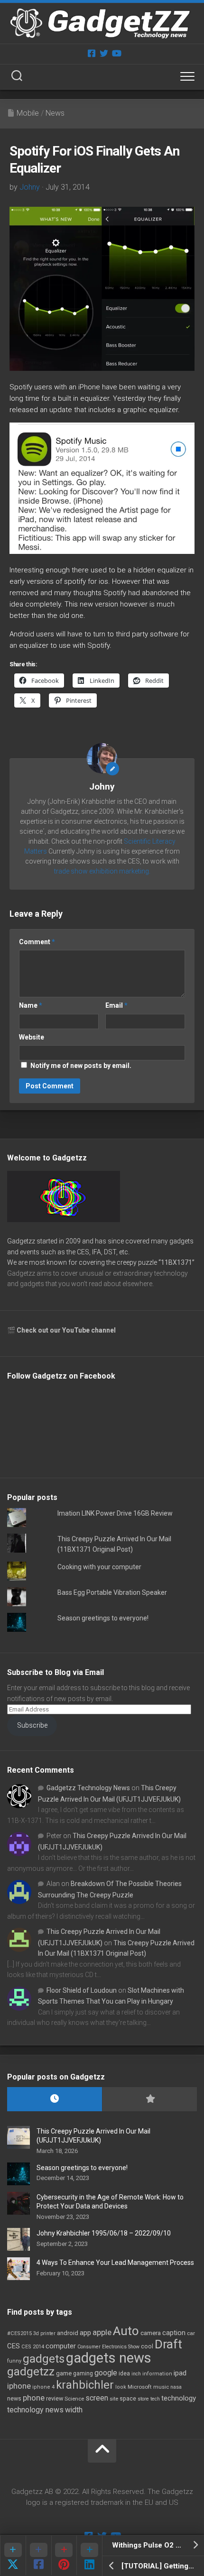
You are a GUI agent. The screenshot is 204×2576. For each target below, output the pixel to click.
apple (102, 2332)
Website (32, 1037)
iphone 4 (43, 2387)
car (191, 2333)
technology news (35, 2410)
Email (116, 1005)
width (74, 2410)
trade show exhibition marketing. (102, 871)
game (64, 2373)
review (55, 2398)
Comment (37, 942)
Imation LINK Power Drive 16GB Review (115, 1513)
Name (31, 1005)
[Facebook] (92, 53)
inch (136, 2374)
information (157, 2374)
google (106, 2373)
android (68, 2333)
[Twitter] (104, 53)
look (121, 2387)
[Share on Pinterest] (64, 2555)
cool (147, 2346)
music (161, 2387)
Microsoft (140, 2387)
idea (124, 2374)
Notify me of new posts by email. (81, 1066)
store (143, 2399)
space (128, 2398)
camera (151, 2333)
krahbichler (85, 2385)
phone (34, 2398)
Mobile (28, 113)
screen (97, 2398)
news (14, 2399)
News (55, 113)
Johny (30, 187)
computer (61, 2346)
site (114, 2399)
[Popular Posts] (149, 2099)
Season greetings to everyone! (103, 1618)
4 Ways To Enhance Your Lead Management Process (115, 2263)
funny (14, 2361)
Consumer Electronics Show (108, 2347)
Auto (126, 2331)
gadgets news (109, 2358)
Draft (168, 2344)
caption (174, 2333)
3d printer (44, 2333)
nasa (176, 2387)
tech (155, 2399)
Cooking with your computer (99, 1567)
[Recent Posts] (55, 2099)
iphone (19, 2386)
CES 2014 (33, 2347)
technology (179, 2398)
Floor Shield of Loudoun (82, 1990)
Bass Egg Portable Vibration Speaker (112, 1592)
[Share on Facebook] (38, 2555)
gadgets (44, 2359)
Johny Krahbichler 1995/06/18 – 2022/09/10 (104, 2233)
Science (74, 2399)
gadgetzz (31, 2372)
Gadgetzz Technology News (88, 1788)
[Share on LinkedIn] (89, 2555)
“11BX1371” (176, 1262)
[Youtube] (116, 53)
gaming (83, 2374)
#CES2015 (19, 2333)
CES (14, 2346)
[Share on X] (13, 2555)
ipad (180, 2373)
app (85, 2333)
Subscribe (32, 1725)
